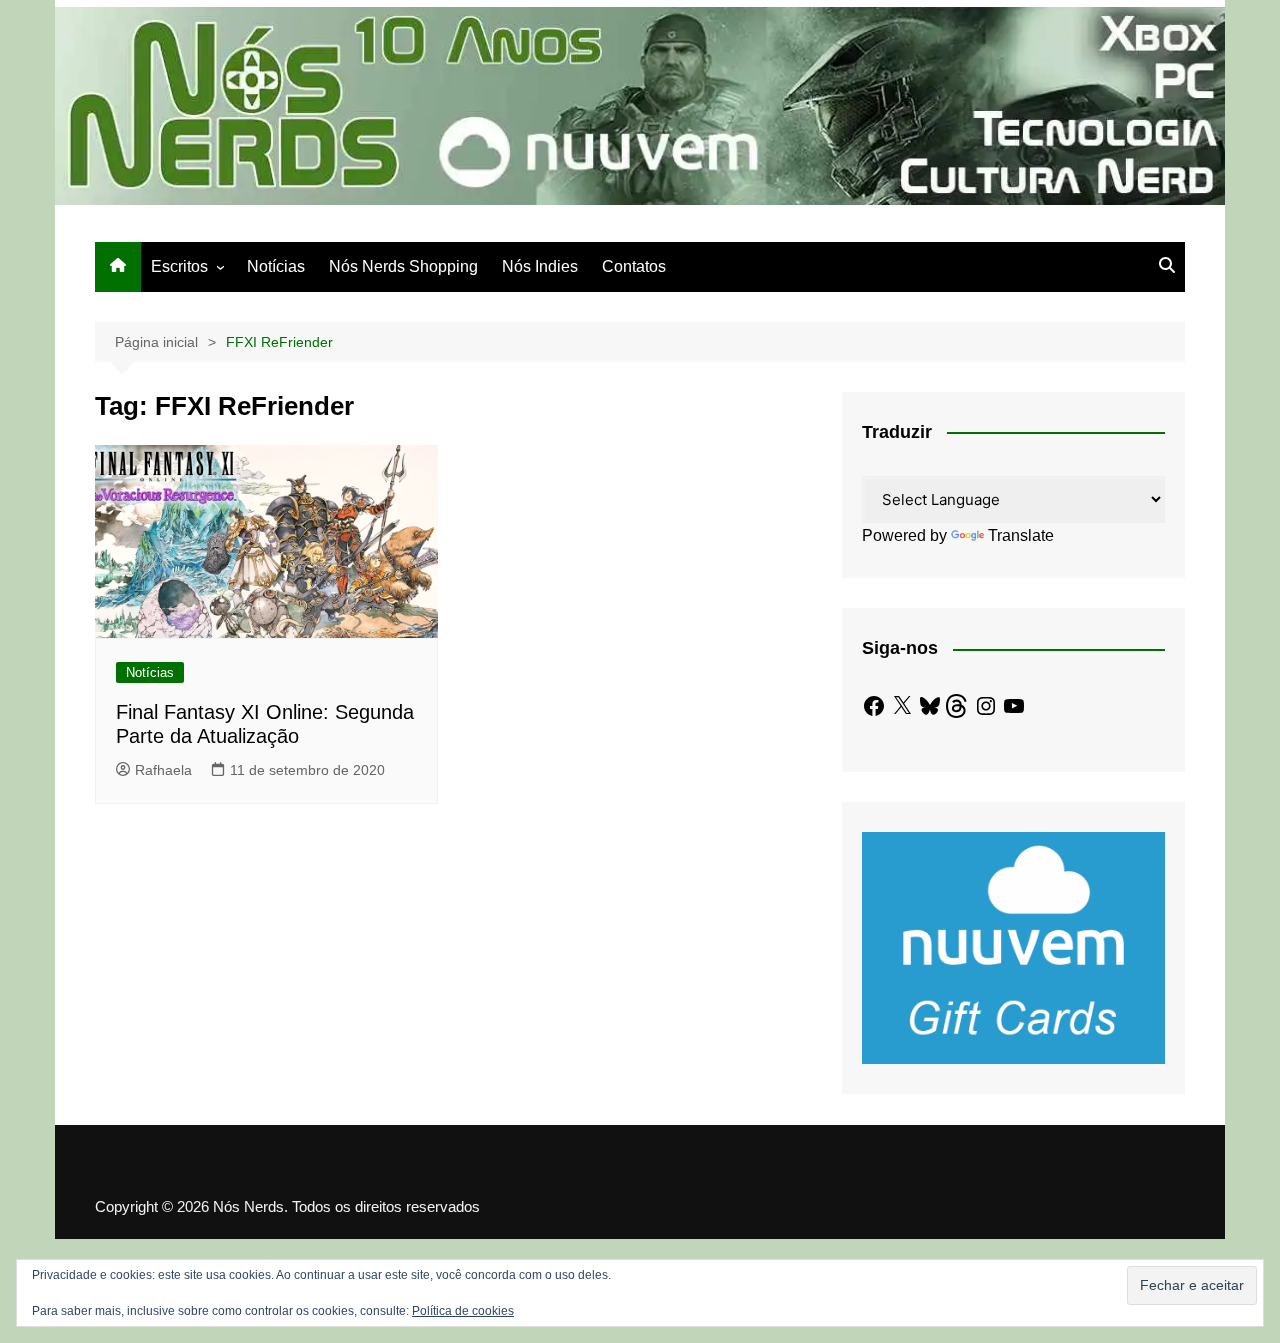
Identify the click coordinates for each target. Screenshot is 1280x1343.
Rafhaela (163, 770)
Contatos (634, 266)
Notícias (276, 266)
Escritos (179, 266)
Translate (1021, 535)
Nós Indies (540, 266)
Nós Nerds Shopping (403, 266)
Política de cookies (463, 1311)
